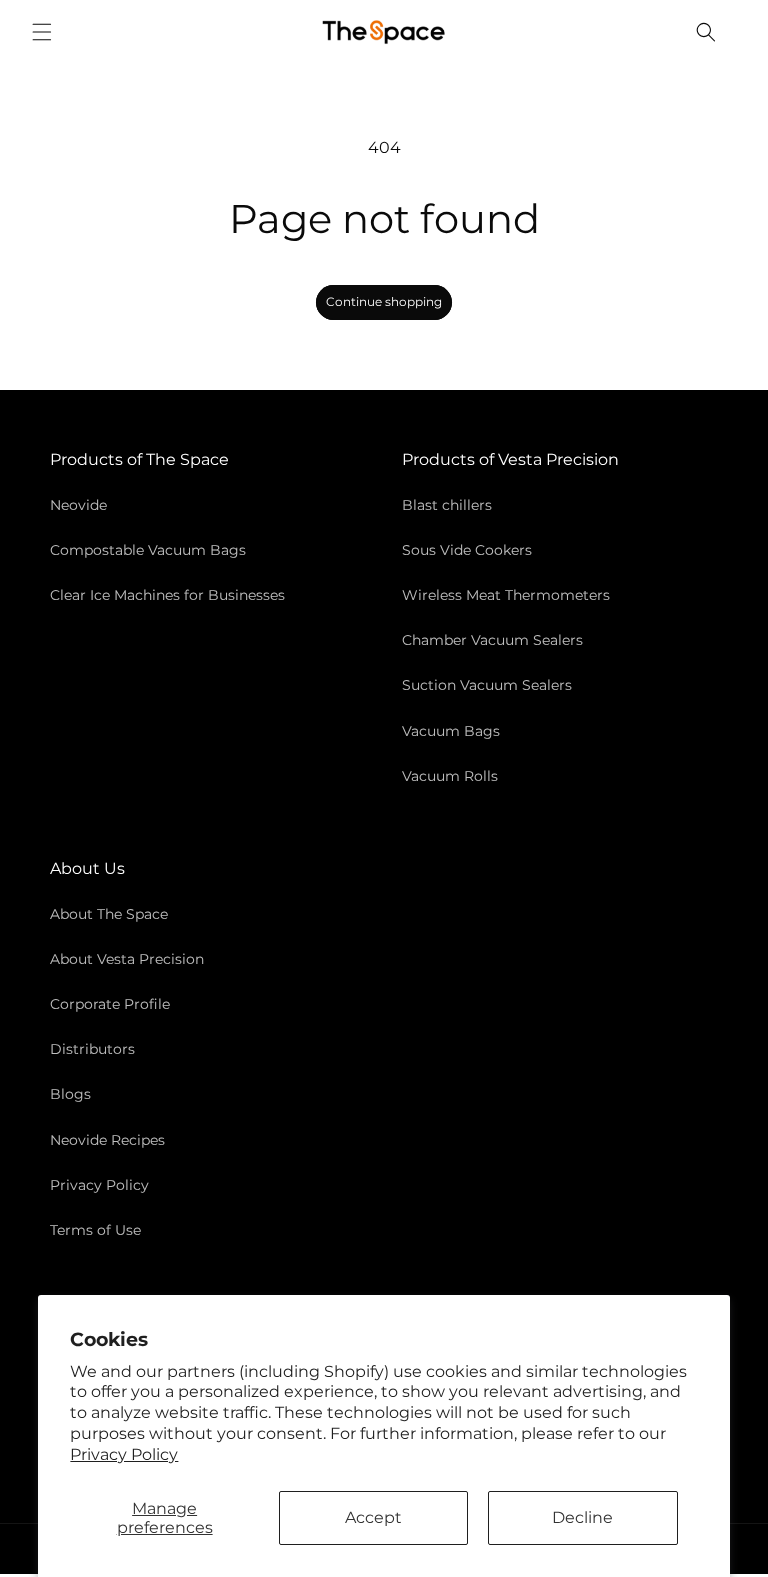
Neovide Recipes (107, 1140)
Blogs (70, 1094)
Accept (373, 1517)
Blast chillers (447, 505)
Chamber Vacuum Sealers (492, 640)
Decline (582, 1517)
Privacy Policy (124, 1454)
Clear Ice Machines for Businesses (167, 595)
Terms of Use (95, 1230)
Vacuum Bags (451, 731)
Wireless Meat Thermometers (506, 595)
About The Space (109, 914)
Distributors (92, 1049)
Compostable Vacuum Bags (148, 550)
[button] (42, 32)
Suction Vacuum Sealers (487, 685)
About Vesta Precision (127, 959)
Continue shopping (384, 301)
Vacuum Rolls (450, 776)
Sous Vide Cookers (467, 550)
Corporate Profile (110, 1004)
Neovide (78, 505)
